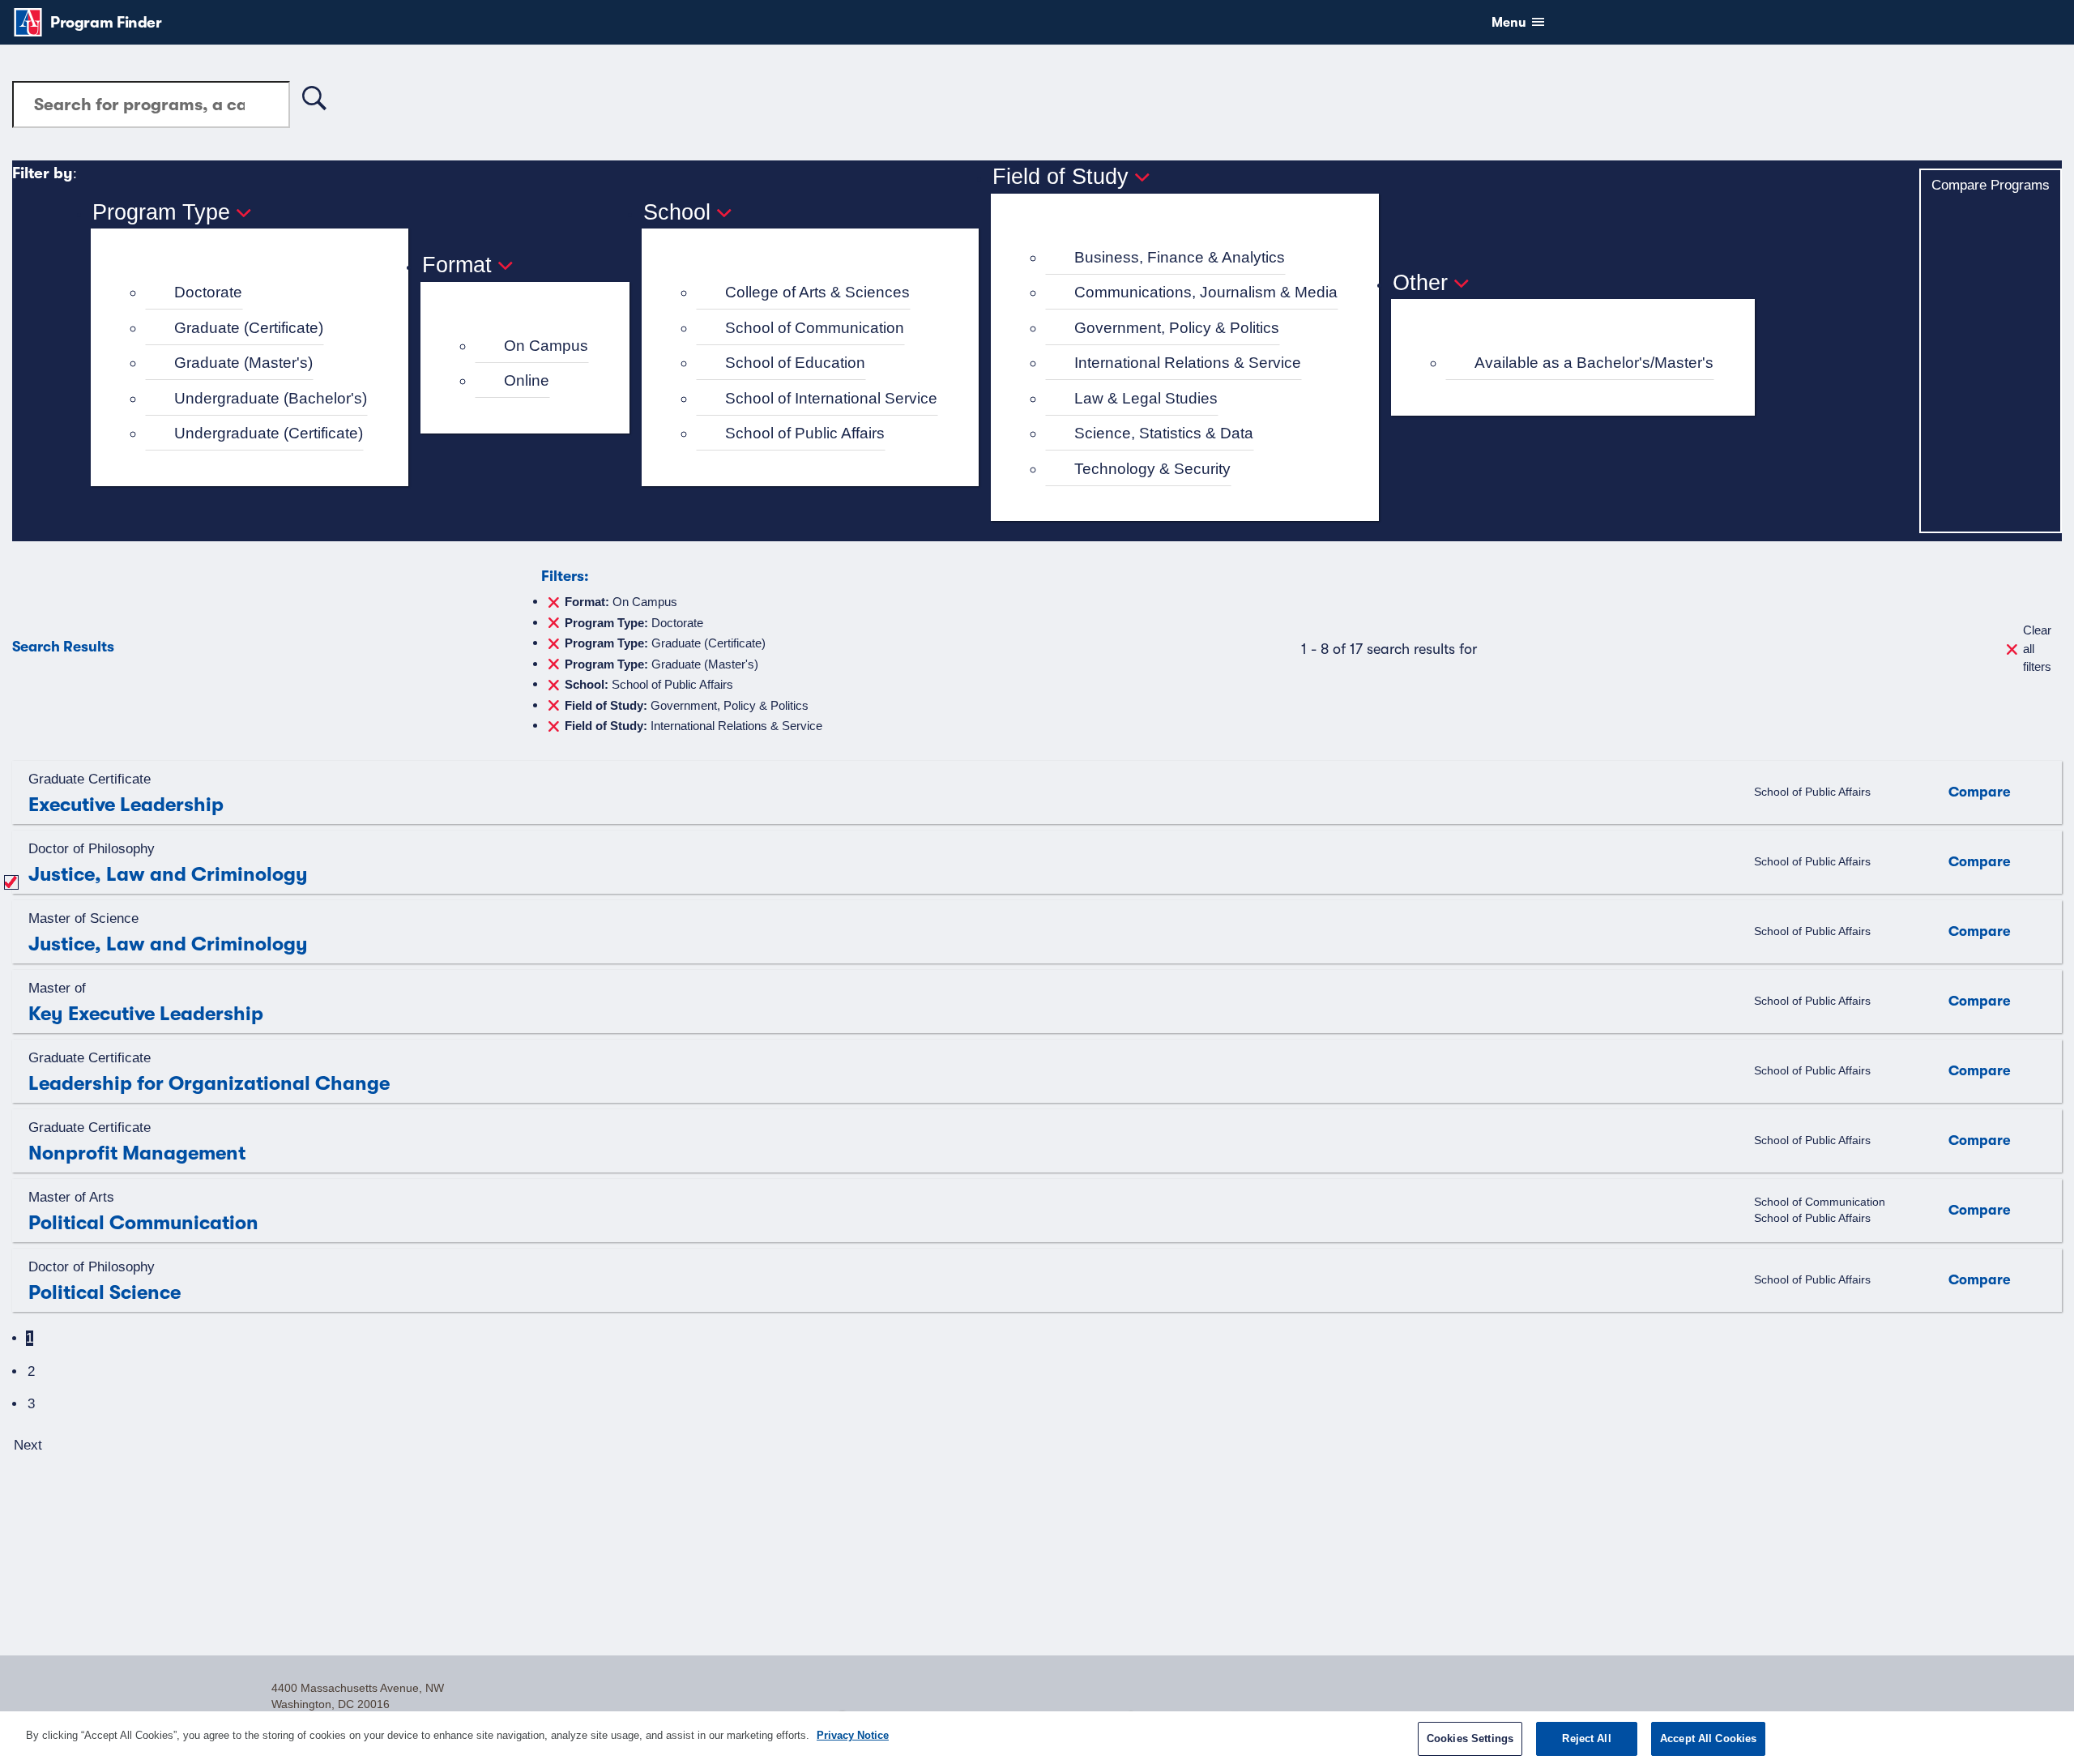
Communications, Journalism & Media (1206, 292)
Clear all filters (2037, 648)
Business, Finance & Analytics (1180, 257)
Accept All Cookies (1708, 1738)
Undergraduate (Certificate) (269, 433)
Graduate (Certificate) (249, 328)
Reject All (1586, 1738)
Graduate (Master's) (243, 363)
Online (527, 380)
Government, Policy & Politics (1177, 328)
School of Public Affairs (805, 433)
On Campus (546, 346)
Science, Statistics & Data (1164, 433)
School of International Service (831, 398)
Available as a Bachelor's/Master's (1594, 363)
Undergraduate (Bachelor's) (271, 398)
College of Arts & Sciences (817, 292)
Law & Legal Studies (1146, 398)
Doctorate (208, 292)
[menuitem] (256, 293)
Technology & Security (1152, 469)
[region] (1037, 1738)
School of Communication (815, 328)
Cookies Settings (1470, 1738)
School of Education (795, 363)
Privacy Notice (853, 1735)
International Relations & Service (1188, 363)
